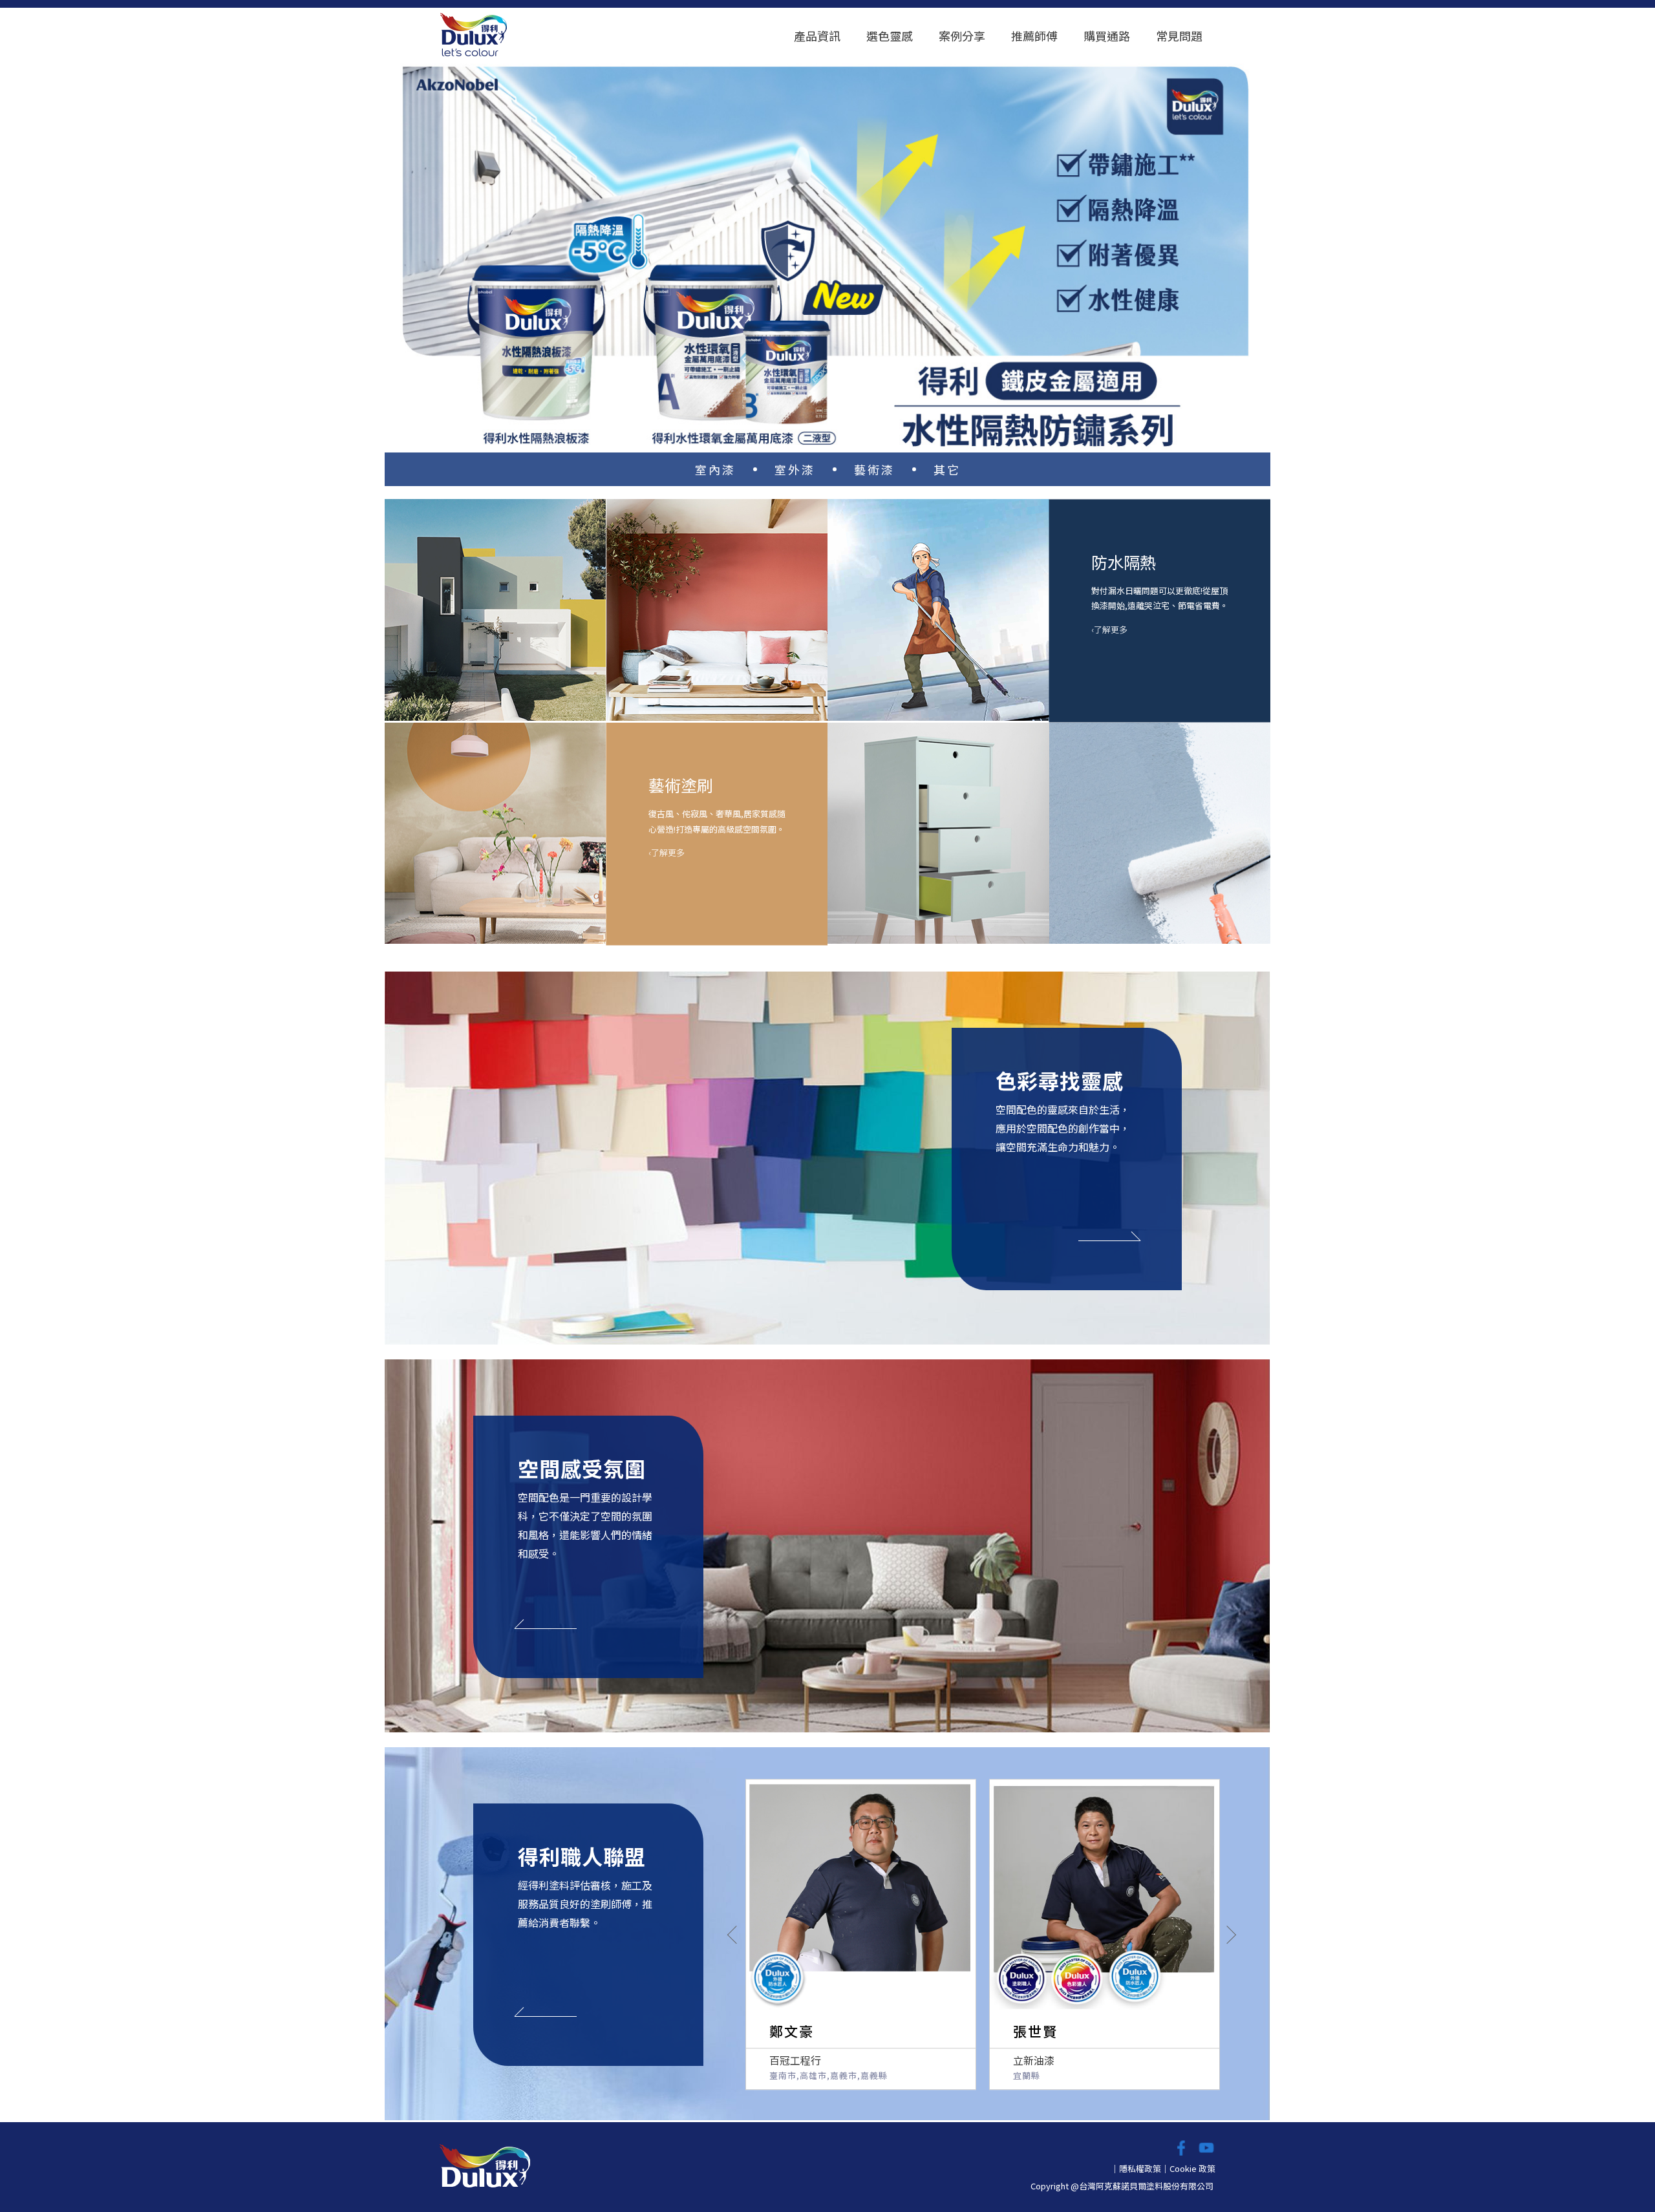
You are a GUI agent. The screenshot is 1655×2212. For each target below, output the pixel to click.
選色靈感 (890, 36)
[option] (827, 253)
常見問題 (1179, 36)
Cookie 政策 (1192, 2168)
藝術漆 (874, 469)
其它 (947, 469)
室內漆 (715, 469)
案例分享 (962, 36)
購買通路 (1107, 36)
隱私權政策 (1140, 2168)
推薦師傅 (1034, 36)
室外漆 (795, 469)
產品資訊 (817, 36)
